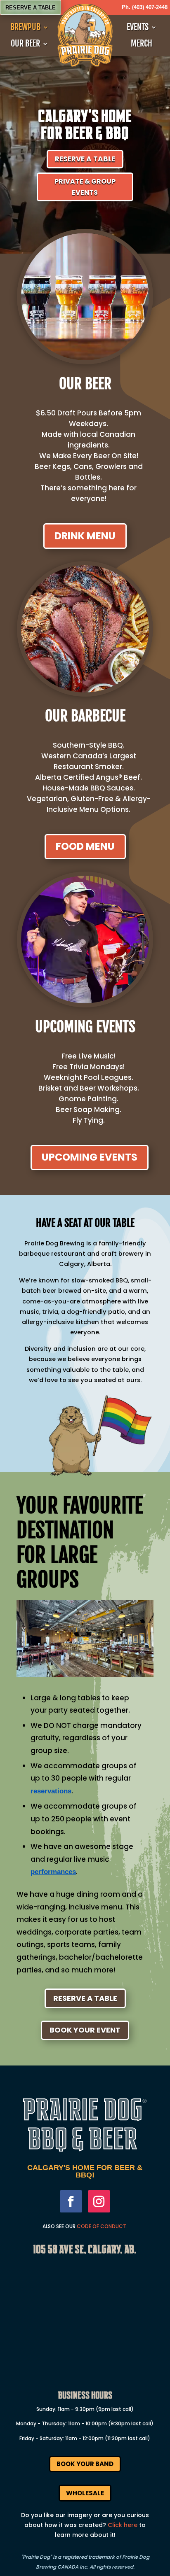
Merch (142, 44)
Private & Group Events (85, 187)
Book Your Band (85, 2464)
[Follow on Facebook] (71, 2201)
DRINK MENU (85, 536)
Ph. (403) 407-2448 (145, 7)
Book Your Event (85, 2030)
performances (53, 1872)
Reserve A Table (85, 1998)
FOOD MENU (85, 846)
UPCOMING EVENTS (90, 1157)
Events (138, 27)
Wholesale (85, 2493)
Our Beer (25, 44)
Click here (123, 2525)
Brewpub (25, 27)
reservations (51, 1791)
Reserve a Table (31, 8)
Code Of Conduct (102, 2226)
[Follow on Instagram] (99, 2201)
